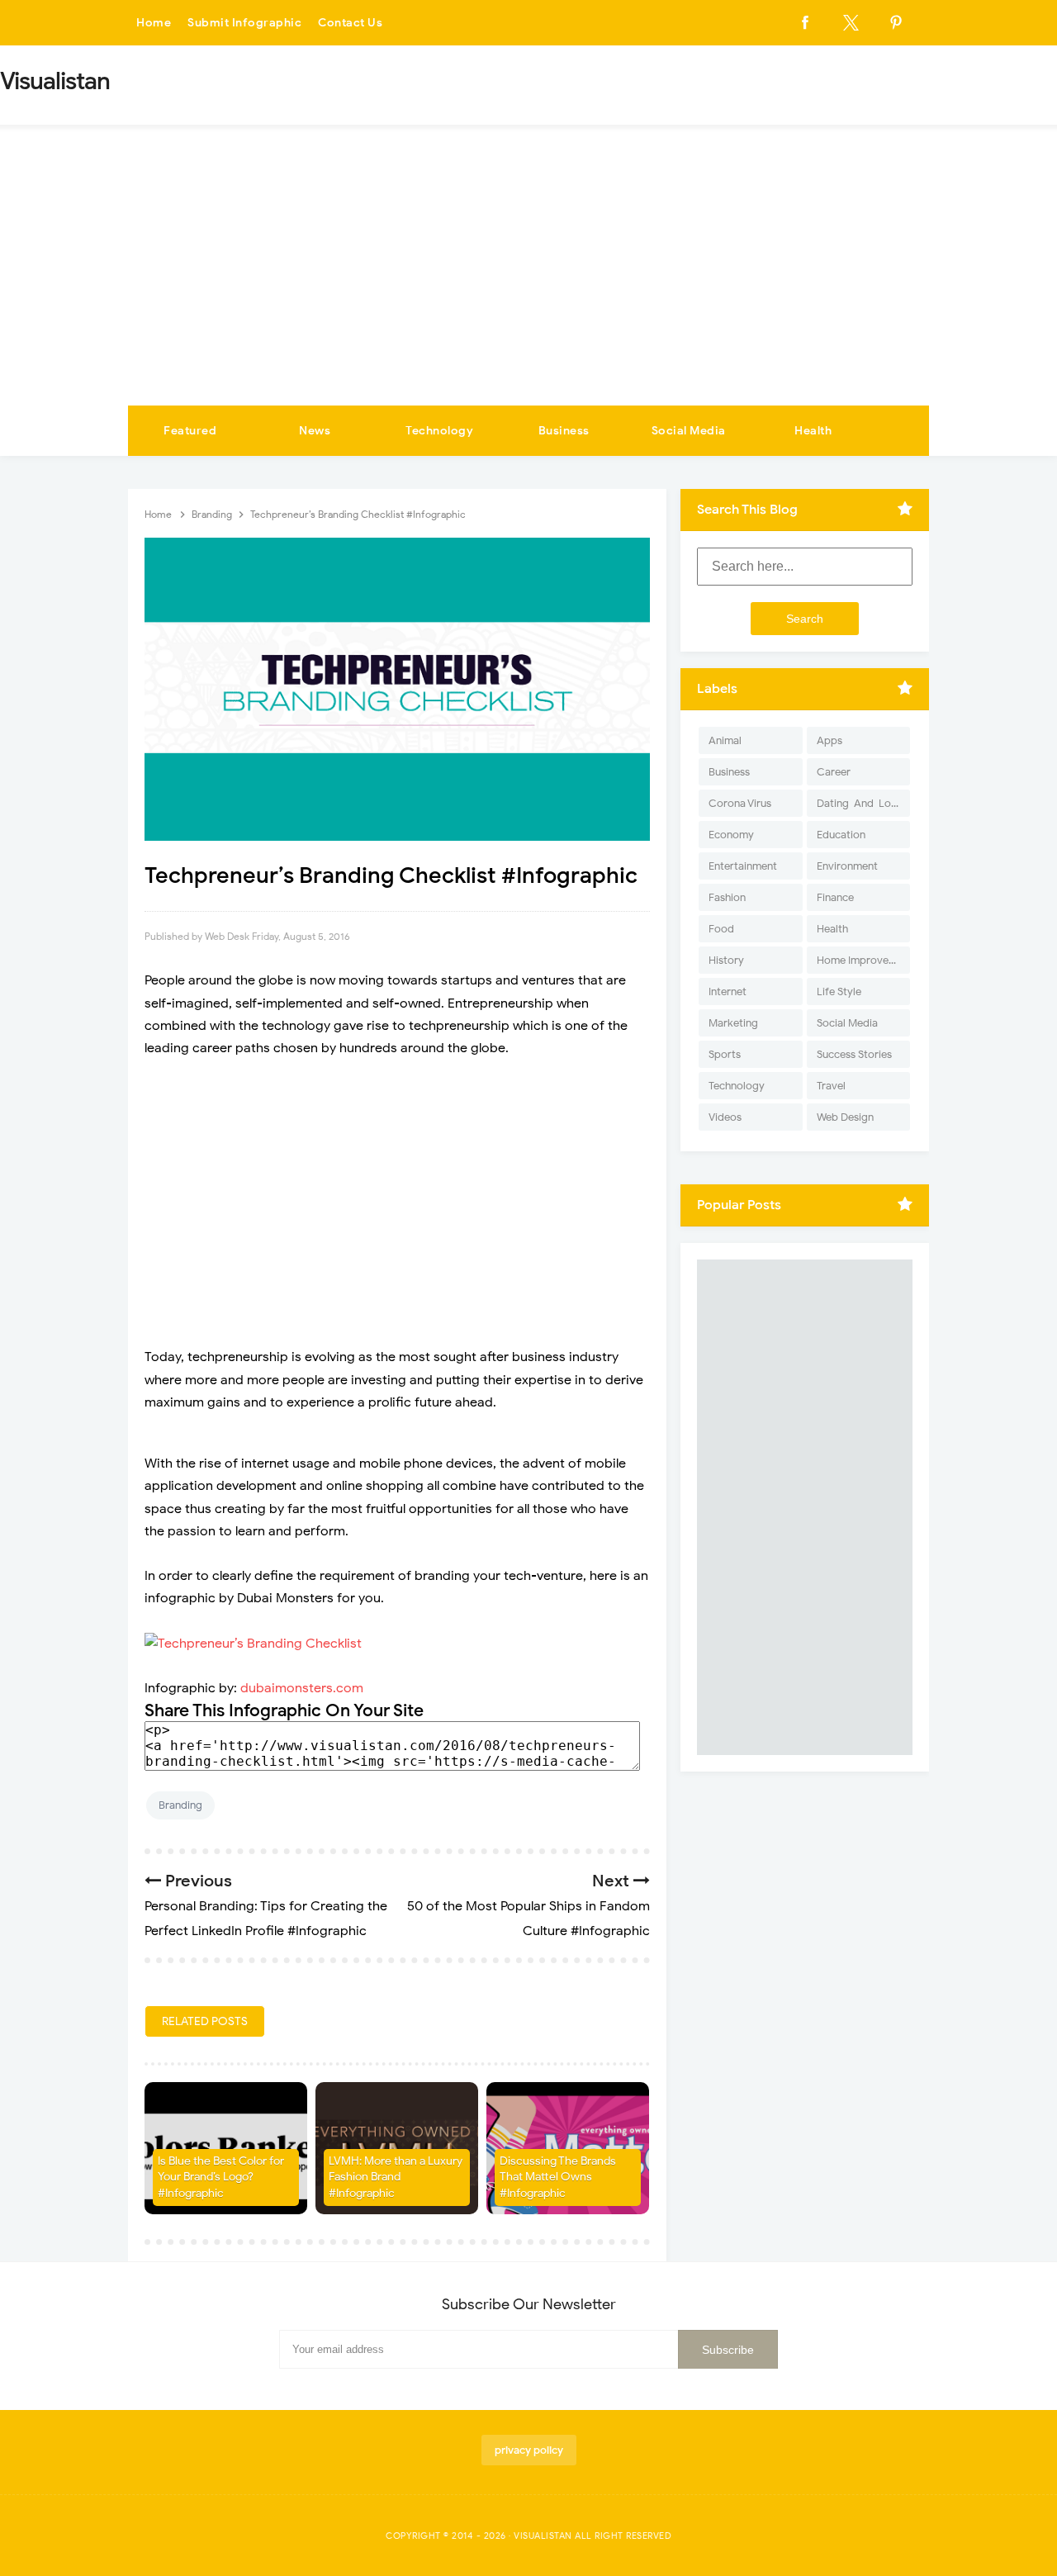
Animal (725, 740)
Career (834, 772)
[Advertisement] (528, 282)
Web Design (845, 1117)
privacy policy (529, 2450)
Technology (439, 431)
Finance (835, 897)
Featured (190, 431)
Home (154, 23)
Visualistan (543, 2536)
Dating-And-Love (860, 803)
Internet (728, 991)
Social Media (689, 431)
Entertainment (743, 866)
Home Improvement (863, 960)
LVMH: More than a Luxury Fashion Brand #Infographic (396, 2177)
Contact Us (350, 23)
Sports (725, 1054)
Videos (725, 1117)
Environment (847, 866)
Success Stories (854, 1054)
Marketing (733, 1023)
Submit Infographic (244, 23)
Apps (829, 740)
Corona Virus (740, 803)
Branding (180, 1805)
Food (721, 929)
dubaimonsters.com (302, 1688)
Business (564, 431)
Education (841, 835)
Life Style (839, 991)
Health (813, 431)
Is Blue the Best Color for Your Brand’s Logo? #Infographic (221, 2177)
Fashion (727, 897)
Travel (831, 1086)
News (315, 431)
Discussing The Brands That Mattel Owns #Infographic (558, 2177)
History (726, 960)
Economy (731, 835)
